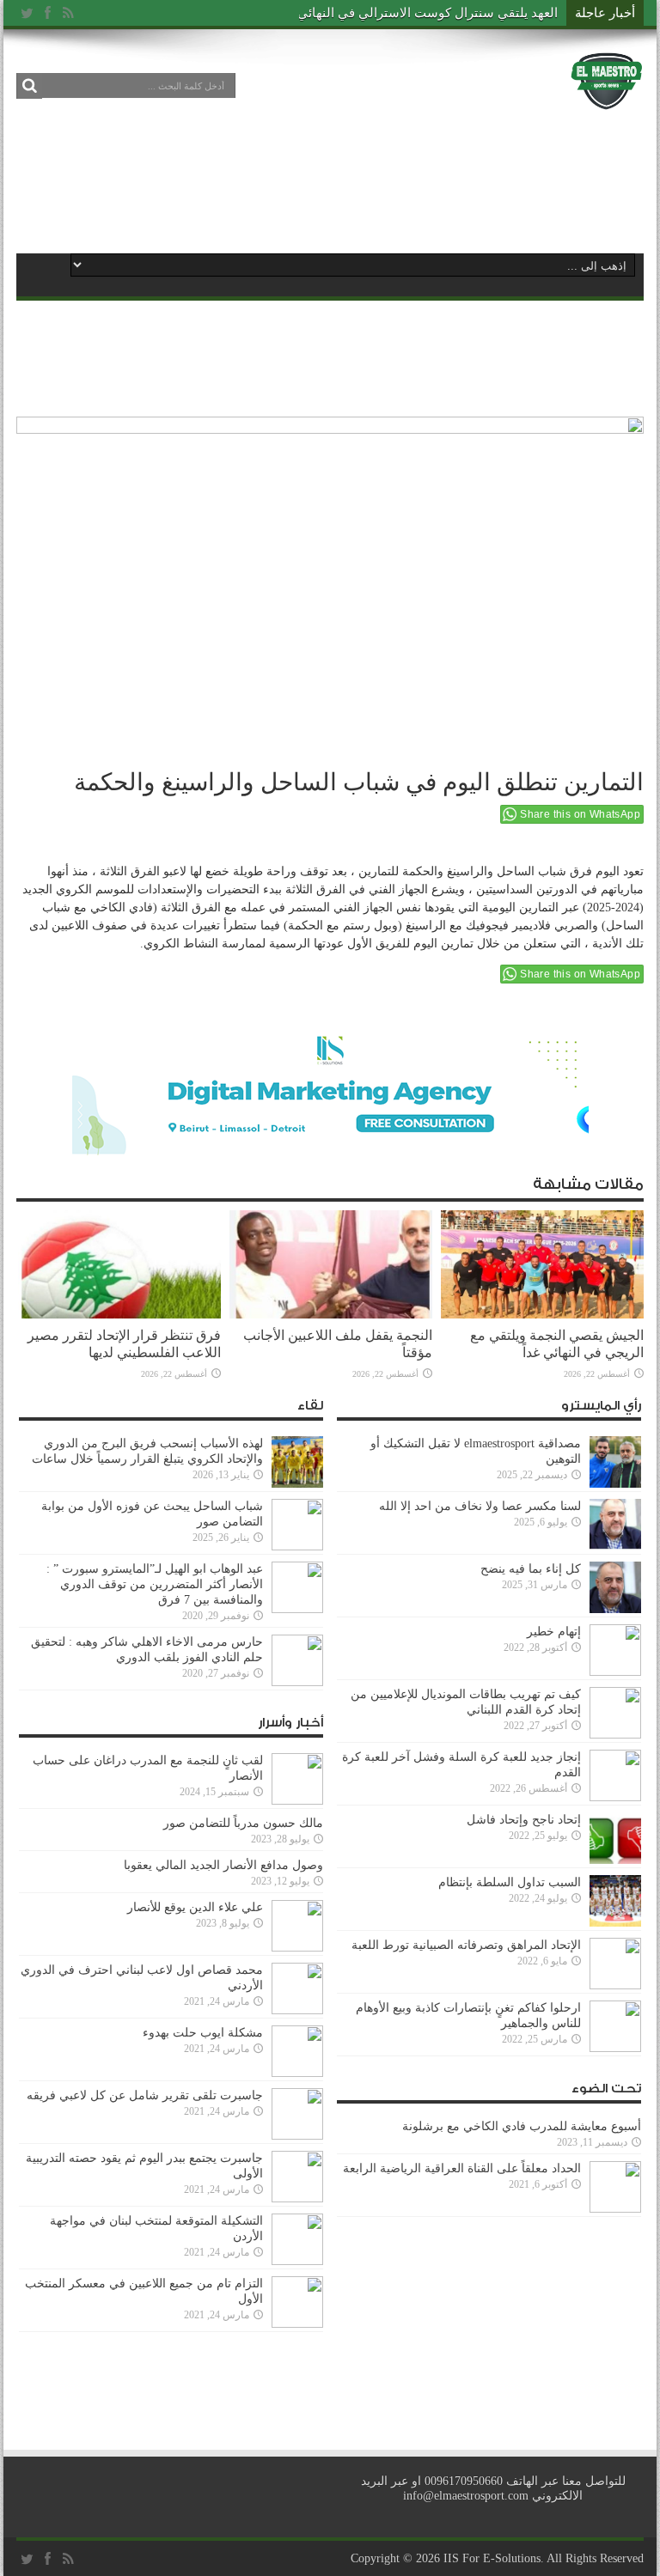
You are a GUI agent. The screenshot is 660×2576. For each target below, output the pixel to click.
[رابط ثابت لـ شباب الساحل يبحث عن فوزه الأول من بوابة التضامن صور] (297, 1547)
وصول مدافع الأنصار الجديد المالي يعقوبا (223, 1865)
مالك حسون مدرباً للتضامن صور (243, 1823)
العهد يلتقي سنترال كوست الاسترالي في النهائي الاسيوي (404, 13)
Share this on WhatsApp (580, 814)
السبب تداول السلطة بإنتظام (510, 1882)
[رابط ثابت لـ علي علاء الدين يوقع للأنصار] (297, 1948)
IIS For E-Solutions (492, 2558)
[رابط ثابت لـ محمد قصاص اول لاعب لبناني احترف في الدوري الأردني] (297, 2010)
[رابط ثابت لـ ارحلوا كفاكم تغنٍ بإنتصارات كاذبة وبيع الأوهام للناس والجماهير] (615, 2048)
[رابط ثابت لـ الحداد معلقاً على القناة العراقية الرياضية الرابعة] (615, 2209)
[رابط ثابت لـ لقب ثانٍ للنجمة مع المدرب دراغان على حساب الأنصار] (297, 1801)
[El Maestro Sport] (607, 98)
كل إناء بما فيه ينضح (531, 1569)
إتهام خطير (554, 1632)
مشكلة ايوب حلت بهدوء (203, 2033)
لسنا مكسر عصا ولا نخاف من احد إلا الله (480, 1506)
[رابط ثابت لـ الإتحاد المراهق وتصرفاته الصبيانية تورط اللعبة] (615, 1985)
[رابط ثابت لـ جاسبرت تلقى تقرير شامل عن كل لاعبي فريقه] (297, 2136)
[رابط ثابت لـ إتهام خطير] (615, 1672)
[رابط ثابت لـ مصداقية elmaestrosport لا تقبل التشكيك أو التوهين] (615, 1484)
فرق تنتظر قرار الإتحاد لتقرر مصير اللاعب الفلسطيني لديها (124, 1344)
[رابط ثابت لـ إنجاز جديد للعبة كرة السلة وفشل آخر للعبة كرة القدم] (615, 1797)
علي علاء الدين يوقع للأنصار (195, 1907)
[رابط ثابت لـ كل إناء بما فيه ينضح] (615, 1609)
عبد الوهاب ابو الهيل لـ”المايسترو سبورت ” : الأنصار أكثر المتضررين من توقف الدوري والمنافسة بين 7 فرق (155, 1584)
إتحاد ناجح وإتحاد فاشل (524, 1820)
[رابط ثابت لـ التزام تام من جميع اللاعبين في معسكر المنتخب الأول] (297, 2324)
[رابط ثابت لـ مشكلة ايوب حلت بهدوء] (297, 2073)
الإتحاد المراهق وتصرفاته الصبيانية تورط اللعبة (466, 1945)
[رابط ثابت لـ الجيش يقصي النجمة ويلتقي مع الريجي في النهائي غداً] (542, 1315)
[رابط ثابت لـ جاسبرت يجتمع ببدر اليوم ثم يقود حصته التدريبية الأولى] (297, 2198)
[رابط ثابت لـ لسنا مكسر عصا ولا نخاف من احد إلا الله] (615, 1547)
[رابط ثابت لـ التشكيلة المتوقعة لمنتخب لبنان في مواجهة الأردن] (297, 2261)
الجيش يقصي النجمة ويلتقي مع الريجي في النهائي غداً (557, 1344)
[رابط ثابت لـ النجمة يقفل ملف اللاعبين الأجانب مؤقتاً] (331, 1315)
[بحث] (29, 86)
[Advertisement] (329, 182)
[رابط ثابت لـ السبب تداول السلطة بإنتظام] (615, 1923)
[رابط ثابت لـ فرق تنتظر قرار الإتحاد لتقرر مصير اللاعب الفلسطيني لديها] (119, 1315)
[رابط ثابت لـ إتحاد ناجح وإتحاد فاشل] (615, 1860)
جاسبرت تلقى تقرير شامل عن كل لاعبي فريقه (145, 2095)
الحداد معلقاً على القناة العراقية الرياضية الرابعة (462, 2168)
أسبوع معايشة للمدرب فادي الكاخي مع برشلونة (516, 2126)
